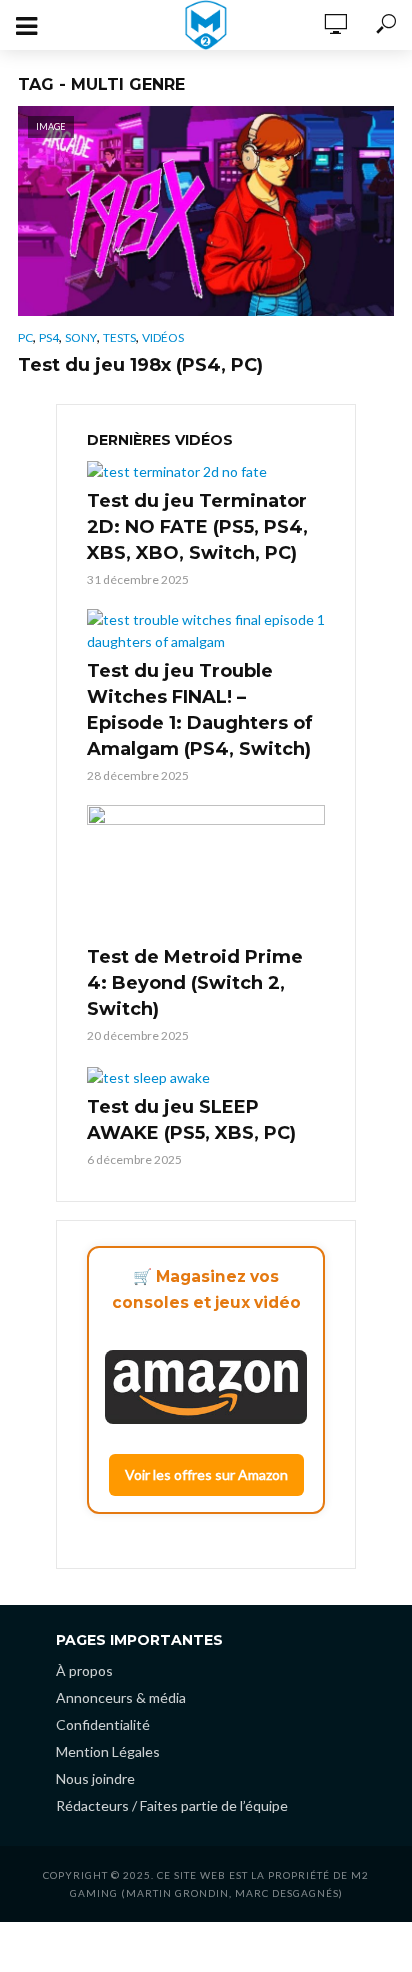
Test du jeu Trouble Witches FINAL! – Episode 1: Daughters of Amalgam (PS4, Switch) (200, 710)
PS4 (49, 337)
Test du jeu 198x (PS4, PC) (140, 365)
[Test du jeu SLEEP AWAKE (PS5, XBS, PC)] (206, 1076)
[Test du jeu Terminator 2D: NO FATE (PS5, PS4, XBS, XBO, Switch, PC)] (206, 471)
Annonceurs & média (121, 1697)
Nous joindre (95, 1778)
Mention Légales (108, 1751)
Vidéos (163, 337)
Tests (119, 337)
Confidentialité (103, 1724)
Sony (81, 337)
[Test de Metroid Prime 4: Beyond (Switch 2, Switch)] (206, 872)
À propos (84, 1670)
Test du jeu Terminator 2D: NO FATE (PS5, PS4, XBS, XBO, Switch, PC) (197, 527)
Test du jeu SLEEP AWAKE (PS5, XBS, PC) (191, 1120)
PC (25, 337)
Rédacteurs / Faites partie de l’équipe (172, 1805)
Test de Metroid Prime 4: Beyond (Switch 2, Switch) (195, 983)
